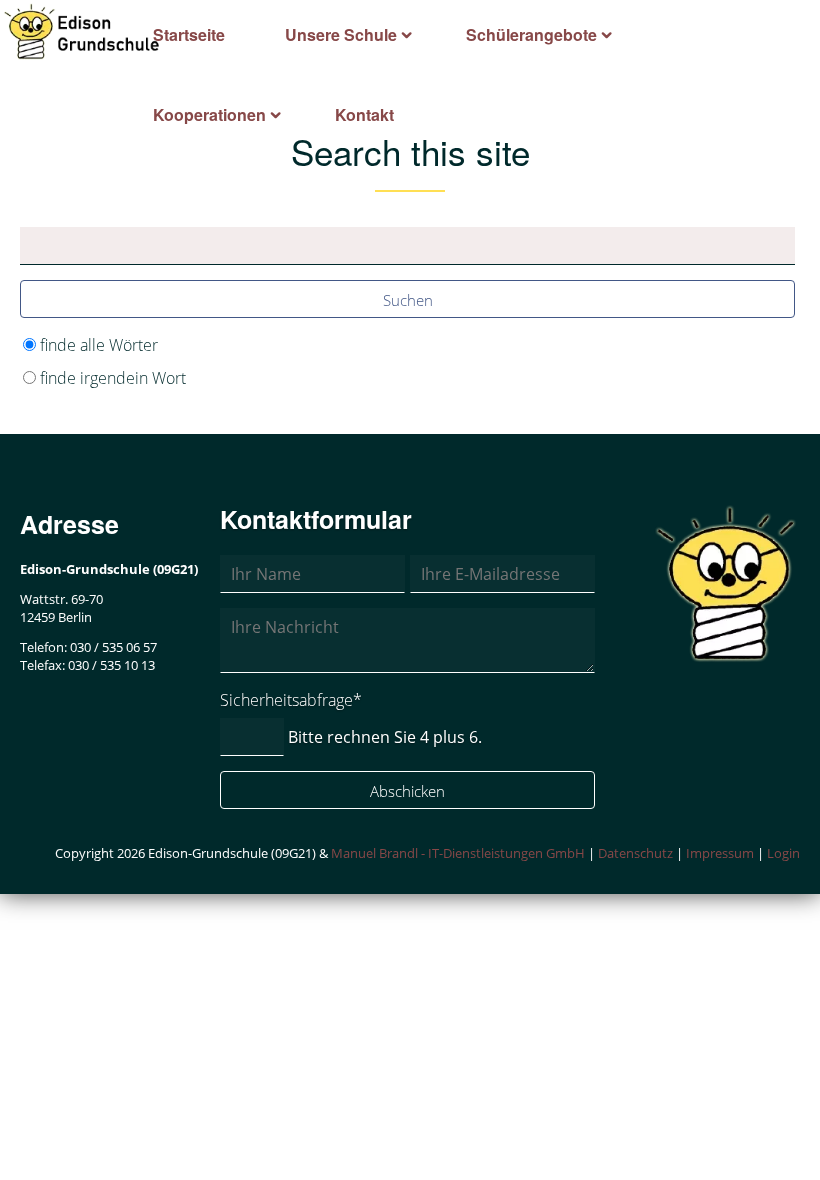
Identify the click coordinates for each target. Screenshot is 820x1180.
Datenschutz (635, 853)
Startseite (189, 34)
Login (783, 853)
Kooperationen (209, 114)
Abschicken (407, 791)
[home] (82, 30)
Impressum (720, 853)
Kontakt (364, 114)
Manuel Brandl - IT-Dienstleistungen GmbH (458, 853)
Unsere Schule (341, 34)
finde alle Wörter (99, 345)
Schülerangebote (531, 34)
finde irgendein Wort (113, 378)
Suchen (408, 300)
